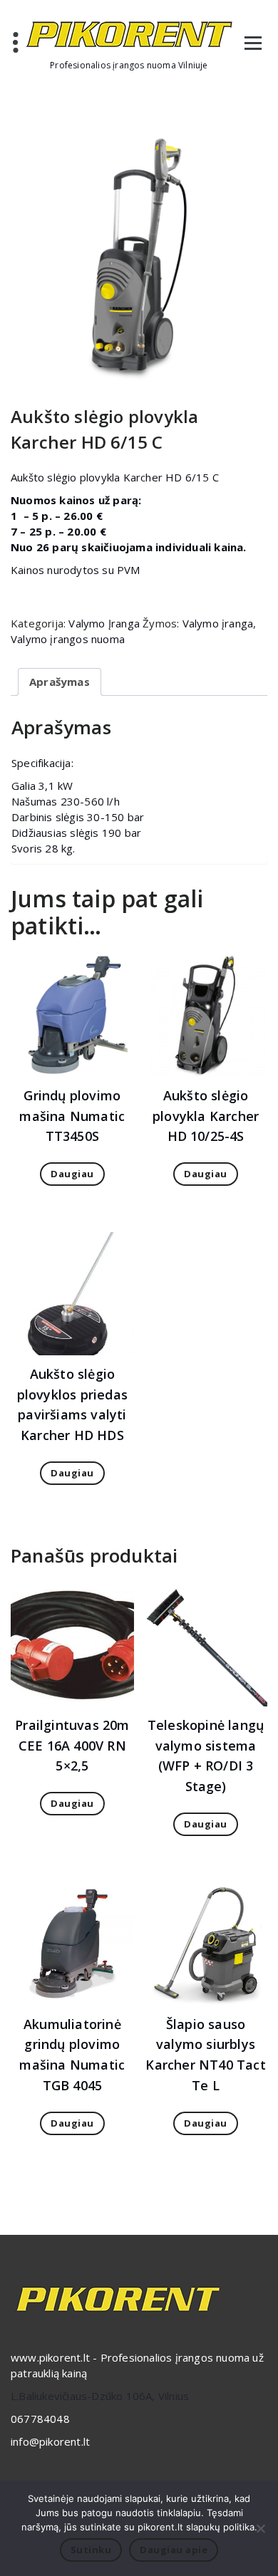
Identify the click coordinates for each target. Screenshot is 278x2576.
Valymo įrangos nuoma (68, 639)
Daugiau (72, 1174)
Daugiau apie (174, 2550)
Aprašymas (60, 682)
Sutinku (91, 2550)
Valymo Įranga (104, 623)
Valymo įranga (218, 623)
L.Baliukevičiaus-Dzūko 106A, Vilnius (100, 2396)
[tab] (60, 682)
